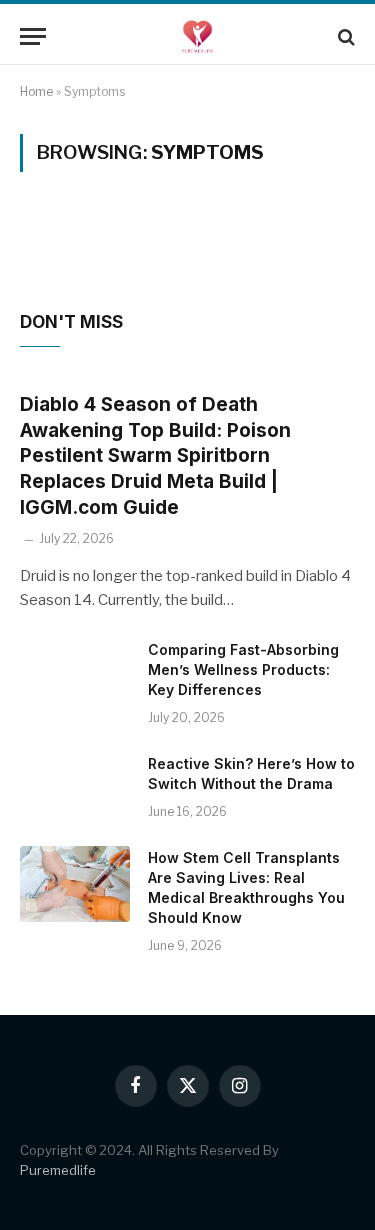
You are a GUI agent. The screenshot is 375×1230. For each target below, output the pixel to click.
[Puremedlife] (197, 36)
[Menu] (33, 36)
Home (36, 91)
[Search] (344, 36)
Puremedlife (58, 1170)
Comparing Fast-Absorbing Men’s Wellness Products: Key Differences (243, 669)
